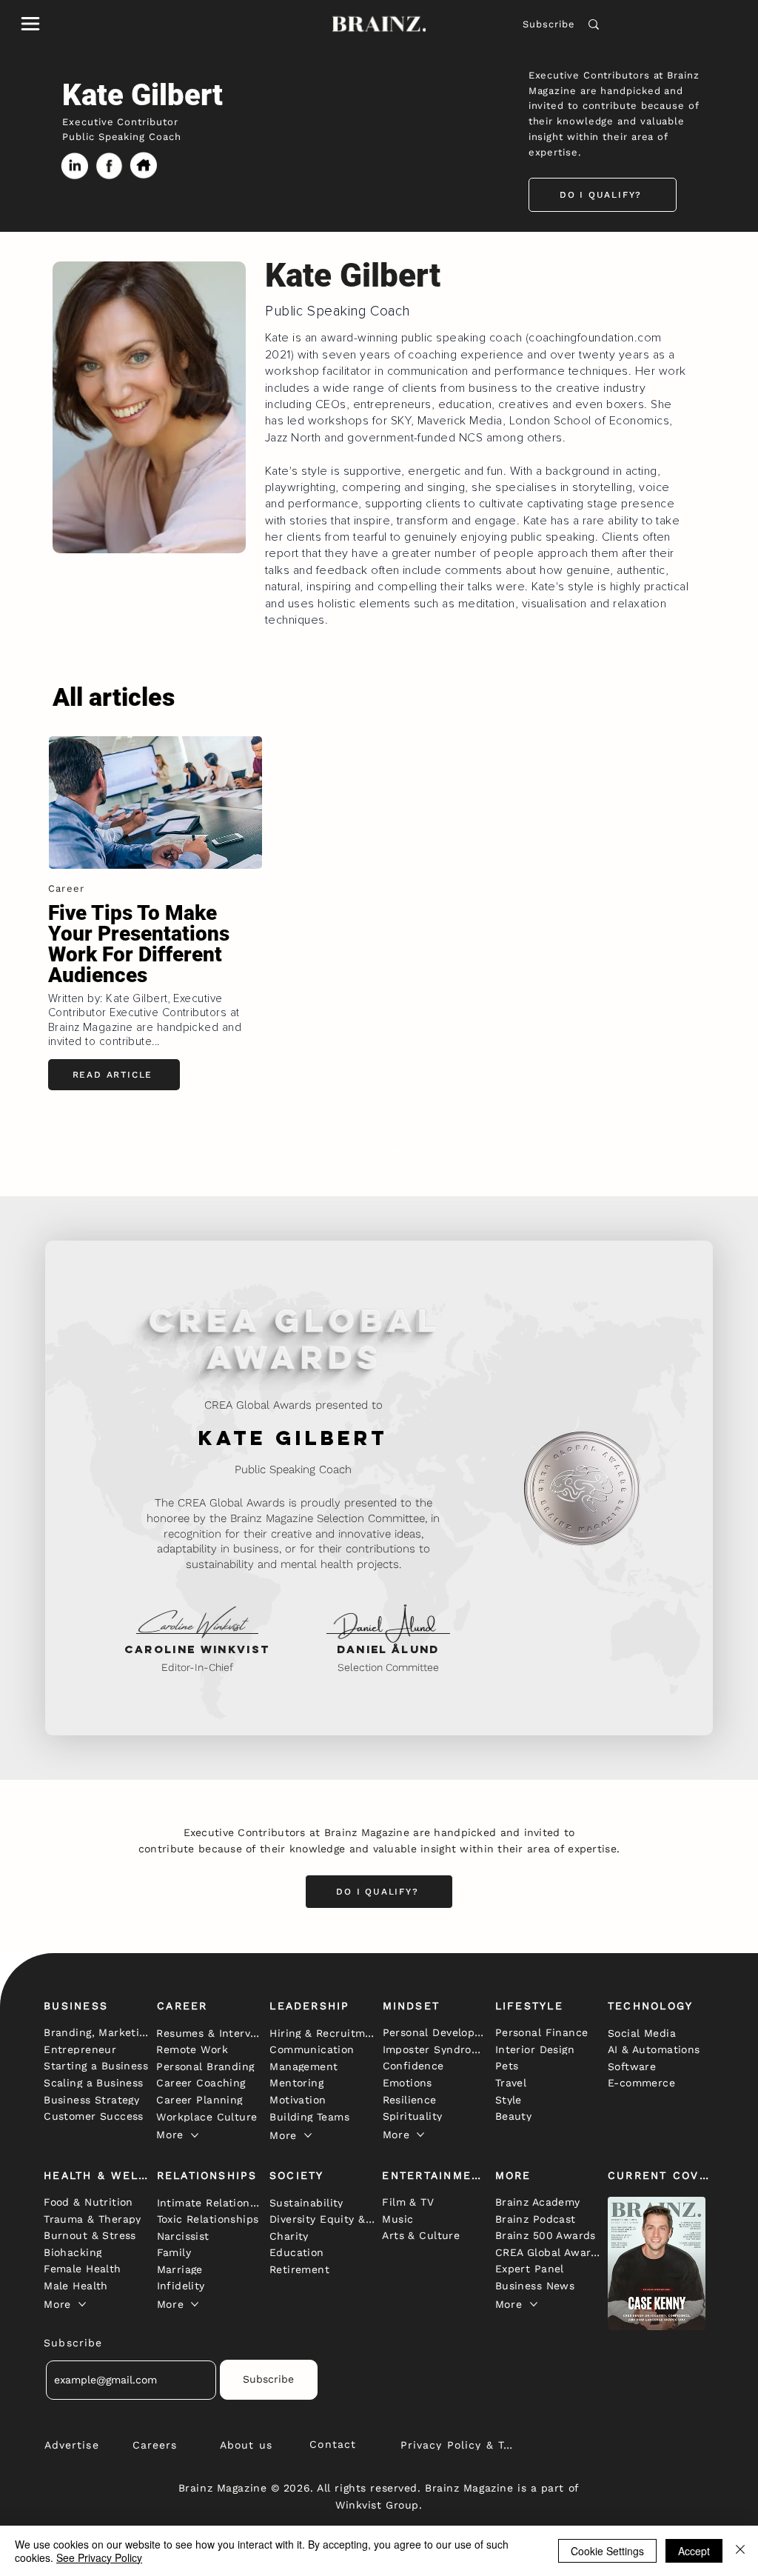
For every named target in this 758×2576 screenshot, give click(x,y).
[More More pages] (195, 2135)
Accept (694, 2551)
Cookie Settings (607, 2551)
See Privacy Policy (99, 2557)
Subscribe (549, 24)
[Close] (740, 2551)
